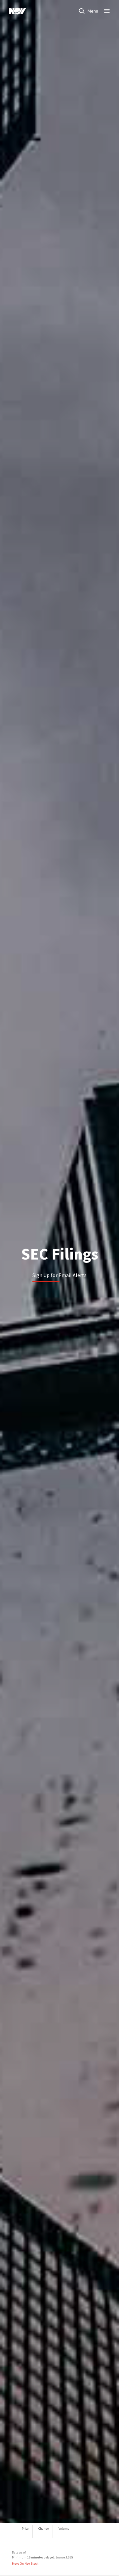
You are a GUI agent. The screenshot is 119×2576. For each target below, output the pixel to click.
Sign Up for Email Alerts (59, 1275)
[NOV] (18, 11)
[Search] (82, 11)
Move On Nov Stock (25, 2564)
